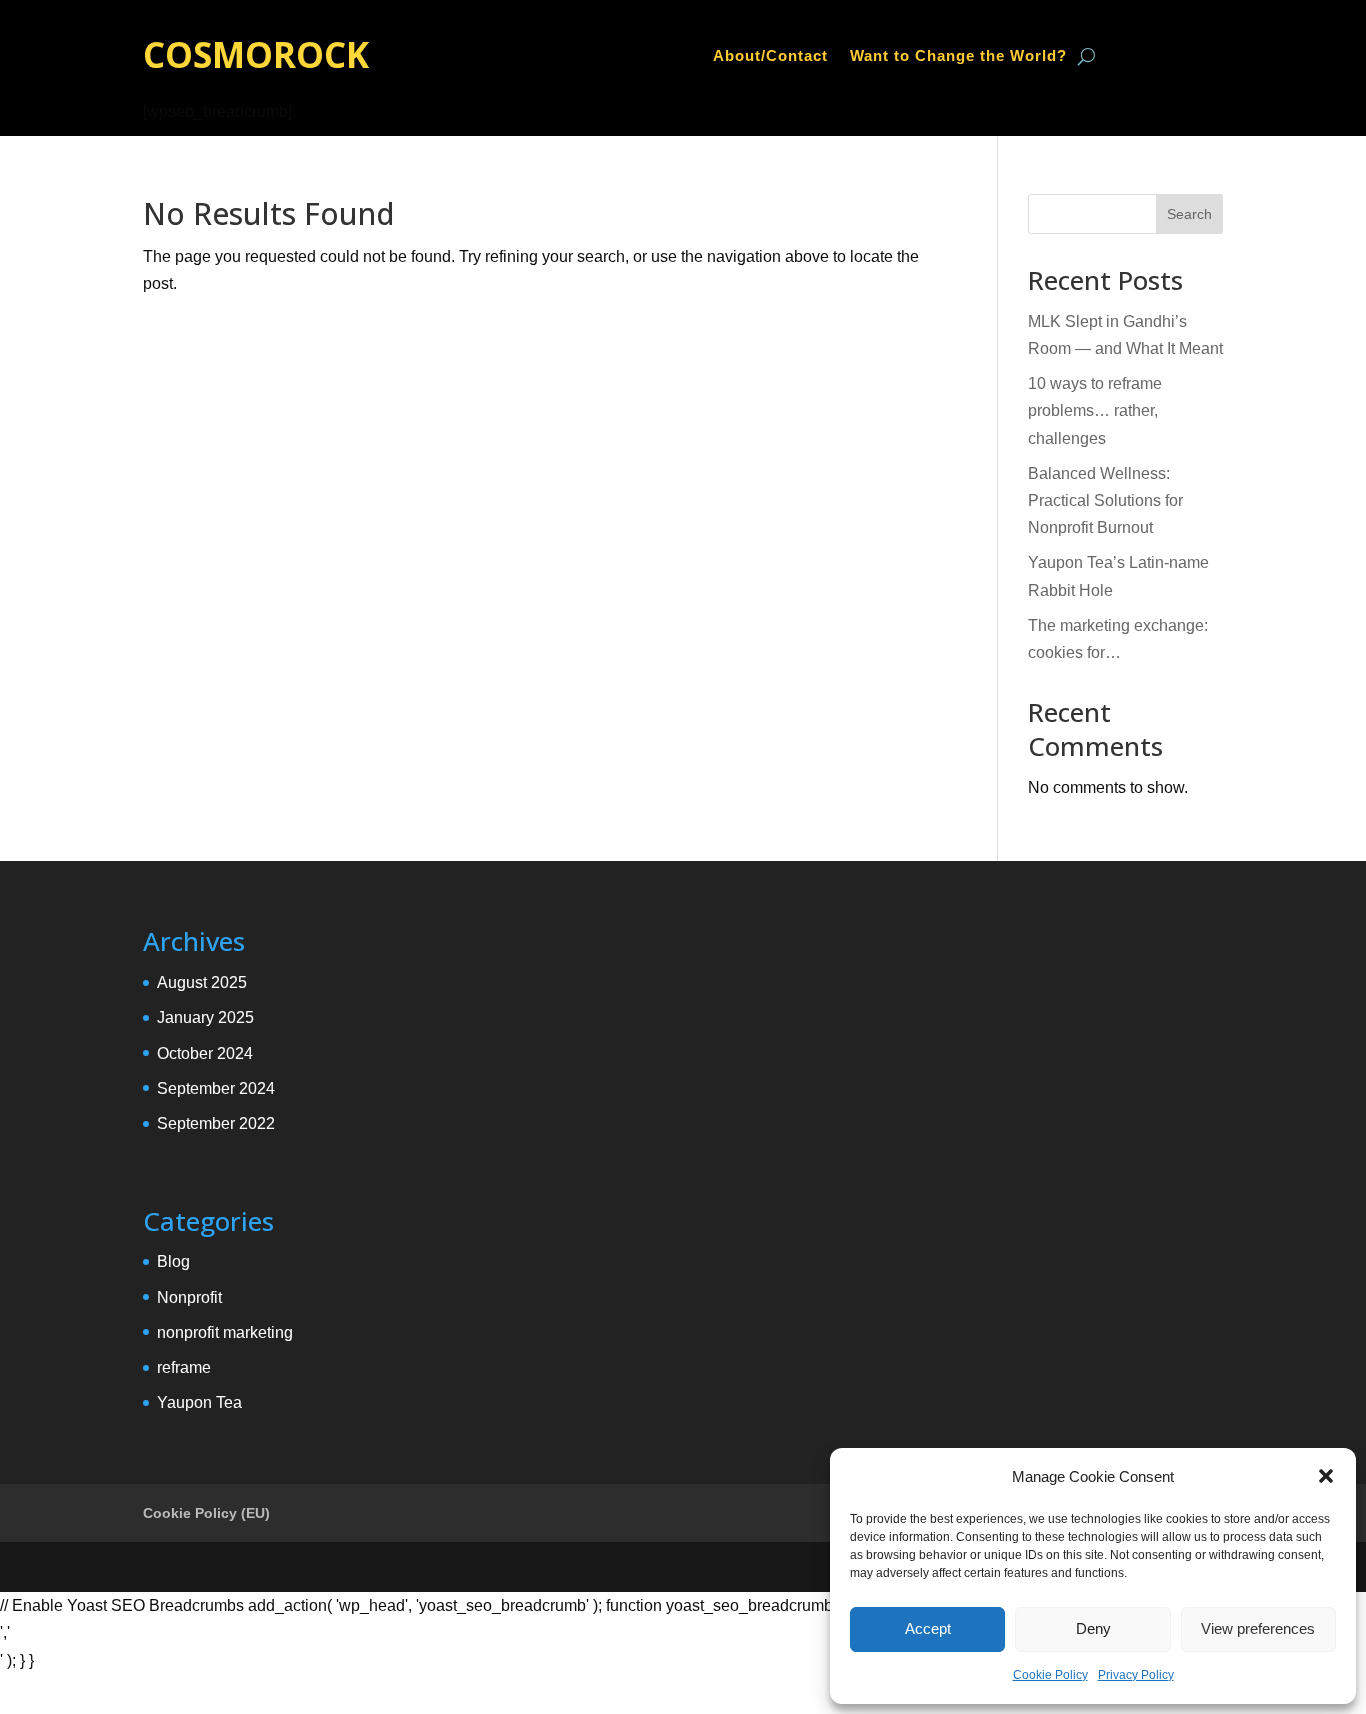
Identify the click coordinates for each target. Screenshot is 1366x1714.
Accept (928, 1628)
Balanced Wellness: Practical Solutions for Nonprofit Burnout (1105, 500)
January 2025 (205, 1017)
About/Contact (770, 56)
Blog (173, 1261)
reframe (184, 1367)
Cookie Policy (1050, 1675)
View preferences (1258, 1628)
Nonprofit (189, 1297)
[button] (1326, 1476)
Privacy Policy (1136, 1675)
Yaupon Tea (199, 1402)
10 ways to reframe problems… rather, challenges (1095, 410)
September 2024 (216, 1088)
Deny (1093, 1628)
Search (1189, 214)
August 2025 (202, 982)
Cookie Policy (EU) (206, 1513)
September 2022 (216, 1123)
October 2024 (205, 1053)
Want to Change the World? (958, 56)
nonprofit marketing (225, 1332)
